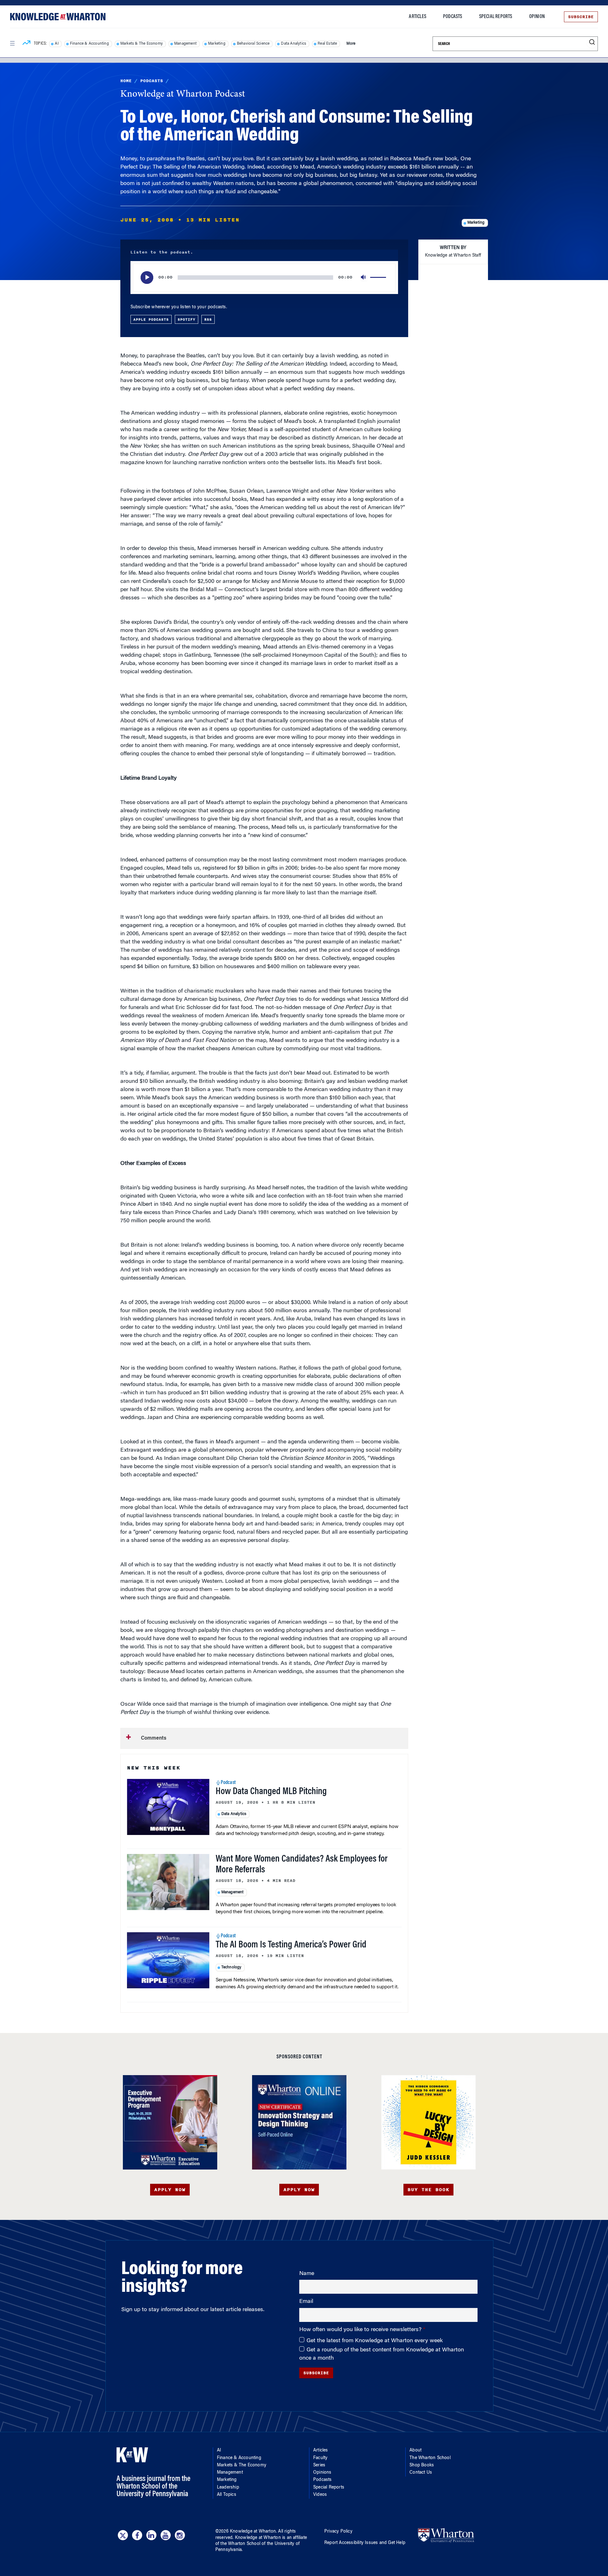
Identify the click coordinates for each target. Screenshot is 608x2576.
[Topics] (26, 44)
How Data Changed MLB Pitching (271, 1792)
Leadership (228, 2488)
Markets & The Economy (142, 44)
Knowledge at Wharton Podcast (183, 94)
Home (126, 81)
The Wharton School (430, 2458)
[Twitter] (123, 2535)
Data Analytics (294, 44)
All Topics (227, 2495)
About (415, 2451)
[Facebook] (137, 2535)
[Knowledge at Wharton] (58, 17)
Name (307, 2274)
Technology (231, 1967)
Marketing (217, 44)
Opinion (537, 17)
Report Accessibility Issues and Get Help (365, 2543)
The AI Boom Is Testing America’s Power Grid (291, 1945)
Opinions (322, 2473)
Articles (418, 17)
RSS (208, 319)
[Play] (147, 278)
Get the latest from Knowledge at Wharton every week (375, 2341)
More (351, 44)
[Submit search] (592, 42)
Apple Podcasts (151, 319)
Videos (320, 2495)
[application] (264, 278)
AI (57, 44)
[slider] (379, 278)
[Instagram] (180, 2535)
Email (306, 2302)
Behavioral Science (253, 44)
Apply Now (170, 2190)
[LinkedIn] (151, 2535)
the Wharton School (240, 2544)
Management (185, 44)
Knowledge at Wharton (253, 2532)
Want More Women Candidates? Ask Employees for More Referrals (302, 1865)
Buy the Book (428, 2190)
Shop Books (422, 2465)
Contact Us (421, 2473)
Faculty (320, 2458)
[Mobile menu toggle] (12, 43)
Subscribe (581, 17)
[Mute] (364, 278)
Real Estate (327, 44)
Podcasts (453, 17)
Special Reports (496, 17)
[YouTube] (166, 2535)
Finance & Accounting (89, 44)
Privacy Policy (338, 2532)
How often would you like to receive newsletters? (361, 2330)
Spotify (187, 319)
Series (319, 2465)
